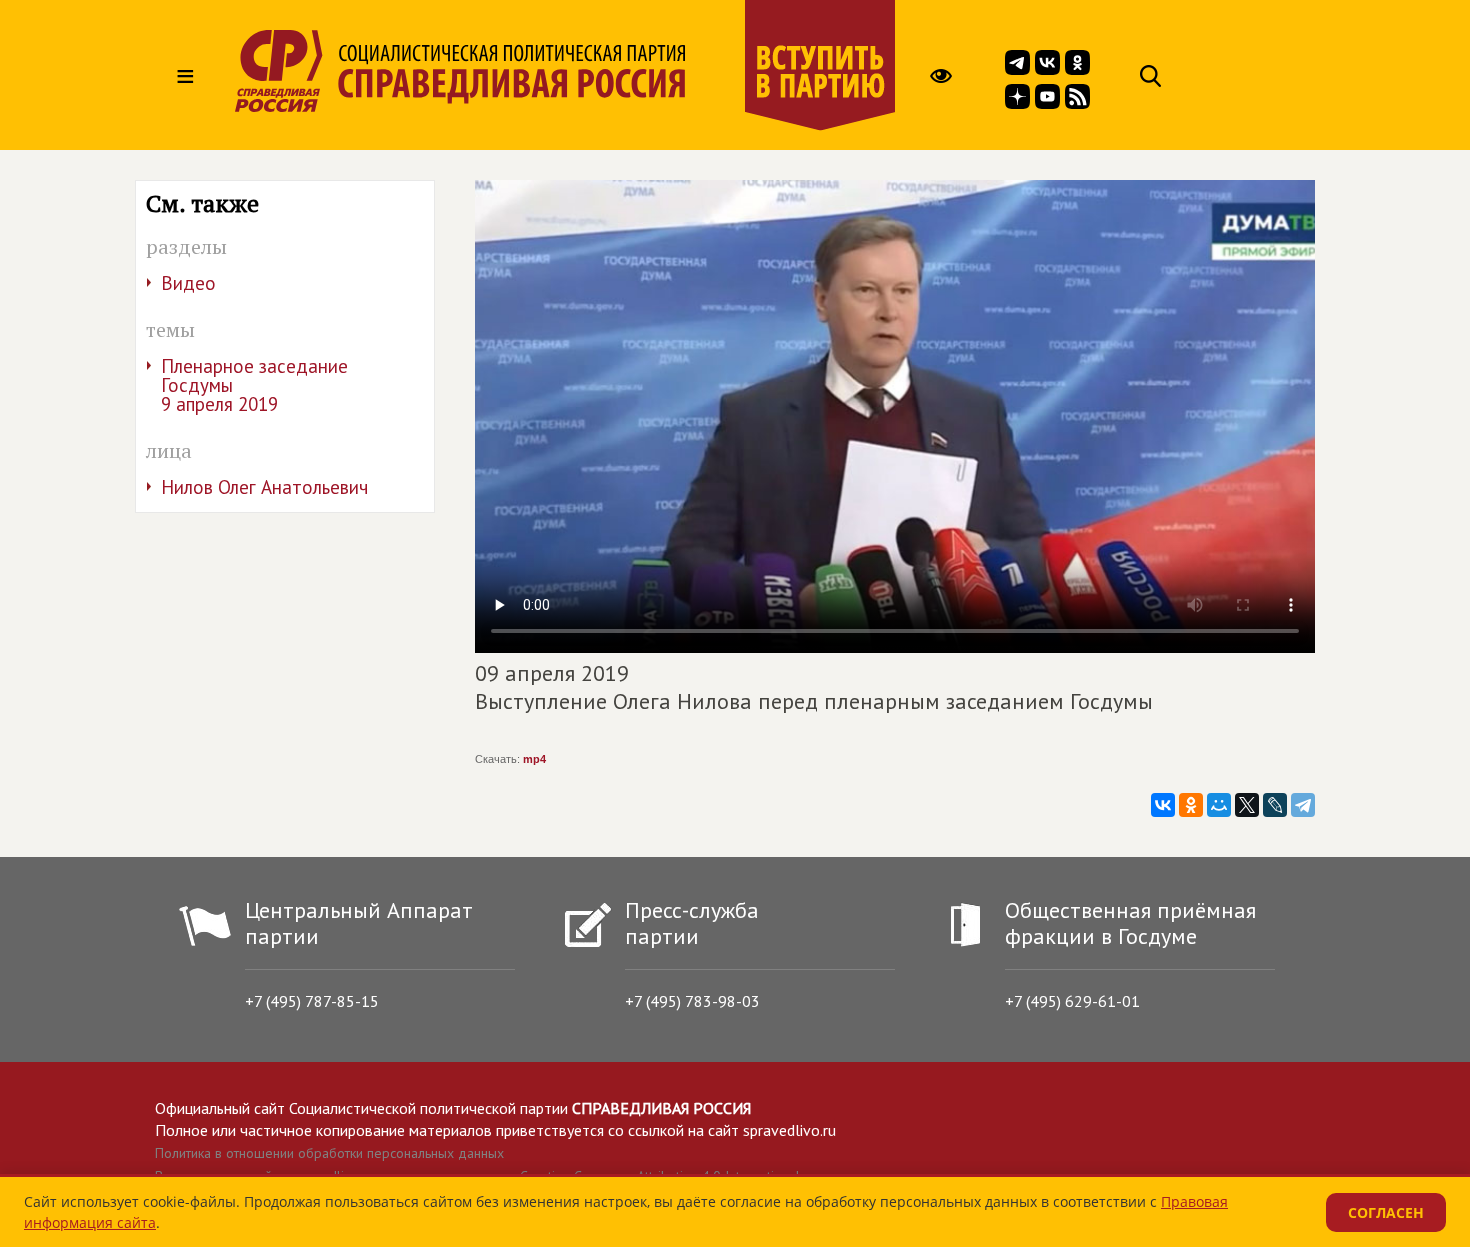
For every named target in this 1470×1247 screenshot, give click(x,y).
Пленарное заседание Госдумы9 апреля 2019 (254, 385)
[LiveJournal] (1275, 805)
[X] (1247, 805)
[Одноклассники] (1191, 805)
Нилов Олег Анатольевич (264, 487)
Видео (188, 283)
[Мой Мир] (1219, 805)
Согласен (1386, 1212)
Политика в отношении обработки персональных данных (329, 1153)
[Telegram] (1303, 805)
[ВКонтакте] (1163, 805)
